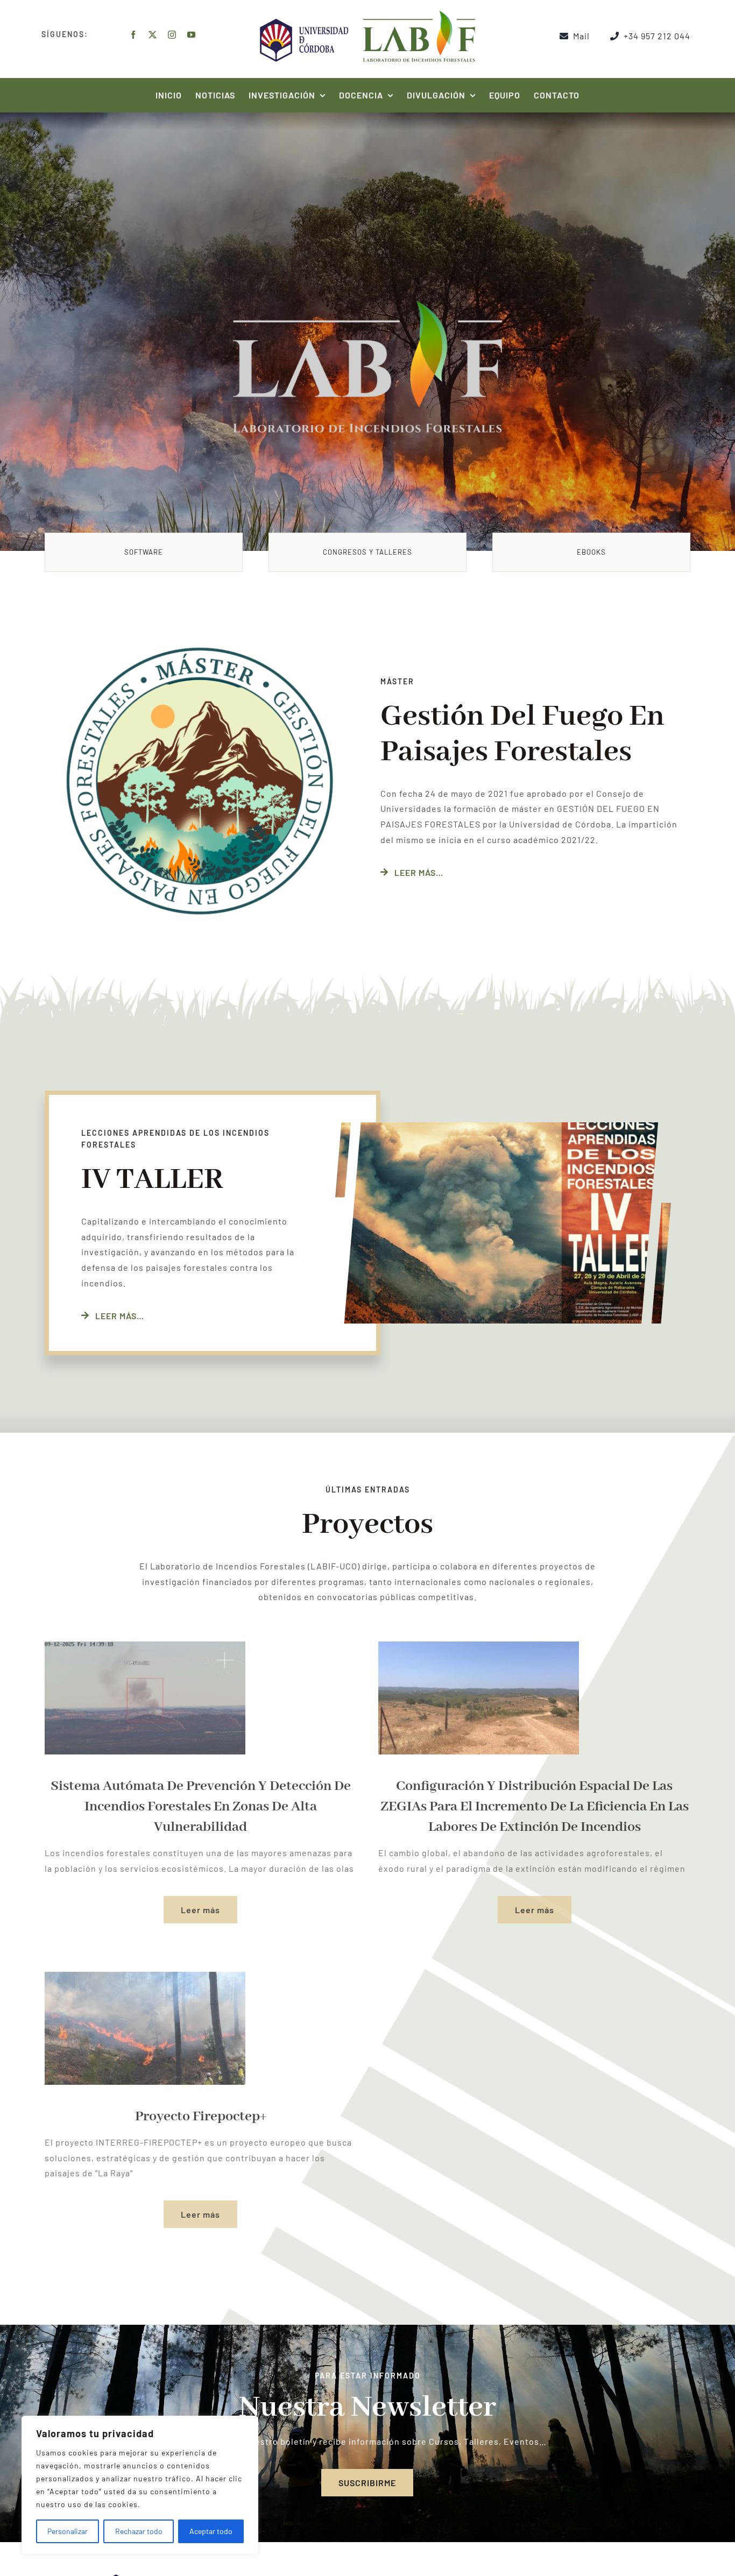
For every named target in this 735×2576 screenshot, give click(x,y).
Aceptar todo (211, 2531)
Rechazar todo (139, 2531)
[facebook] (133, 35)
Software (144, 552)
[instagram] (172, 35)
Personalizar (68, 2531)
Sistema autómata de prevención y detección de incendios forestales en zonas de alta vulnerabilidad (201, 1807)
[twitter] (153, 35)
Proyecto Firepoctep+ (201, 2117)
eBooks (591, 552)
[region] (140, 2485)
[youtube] (192, 35)
